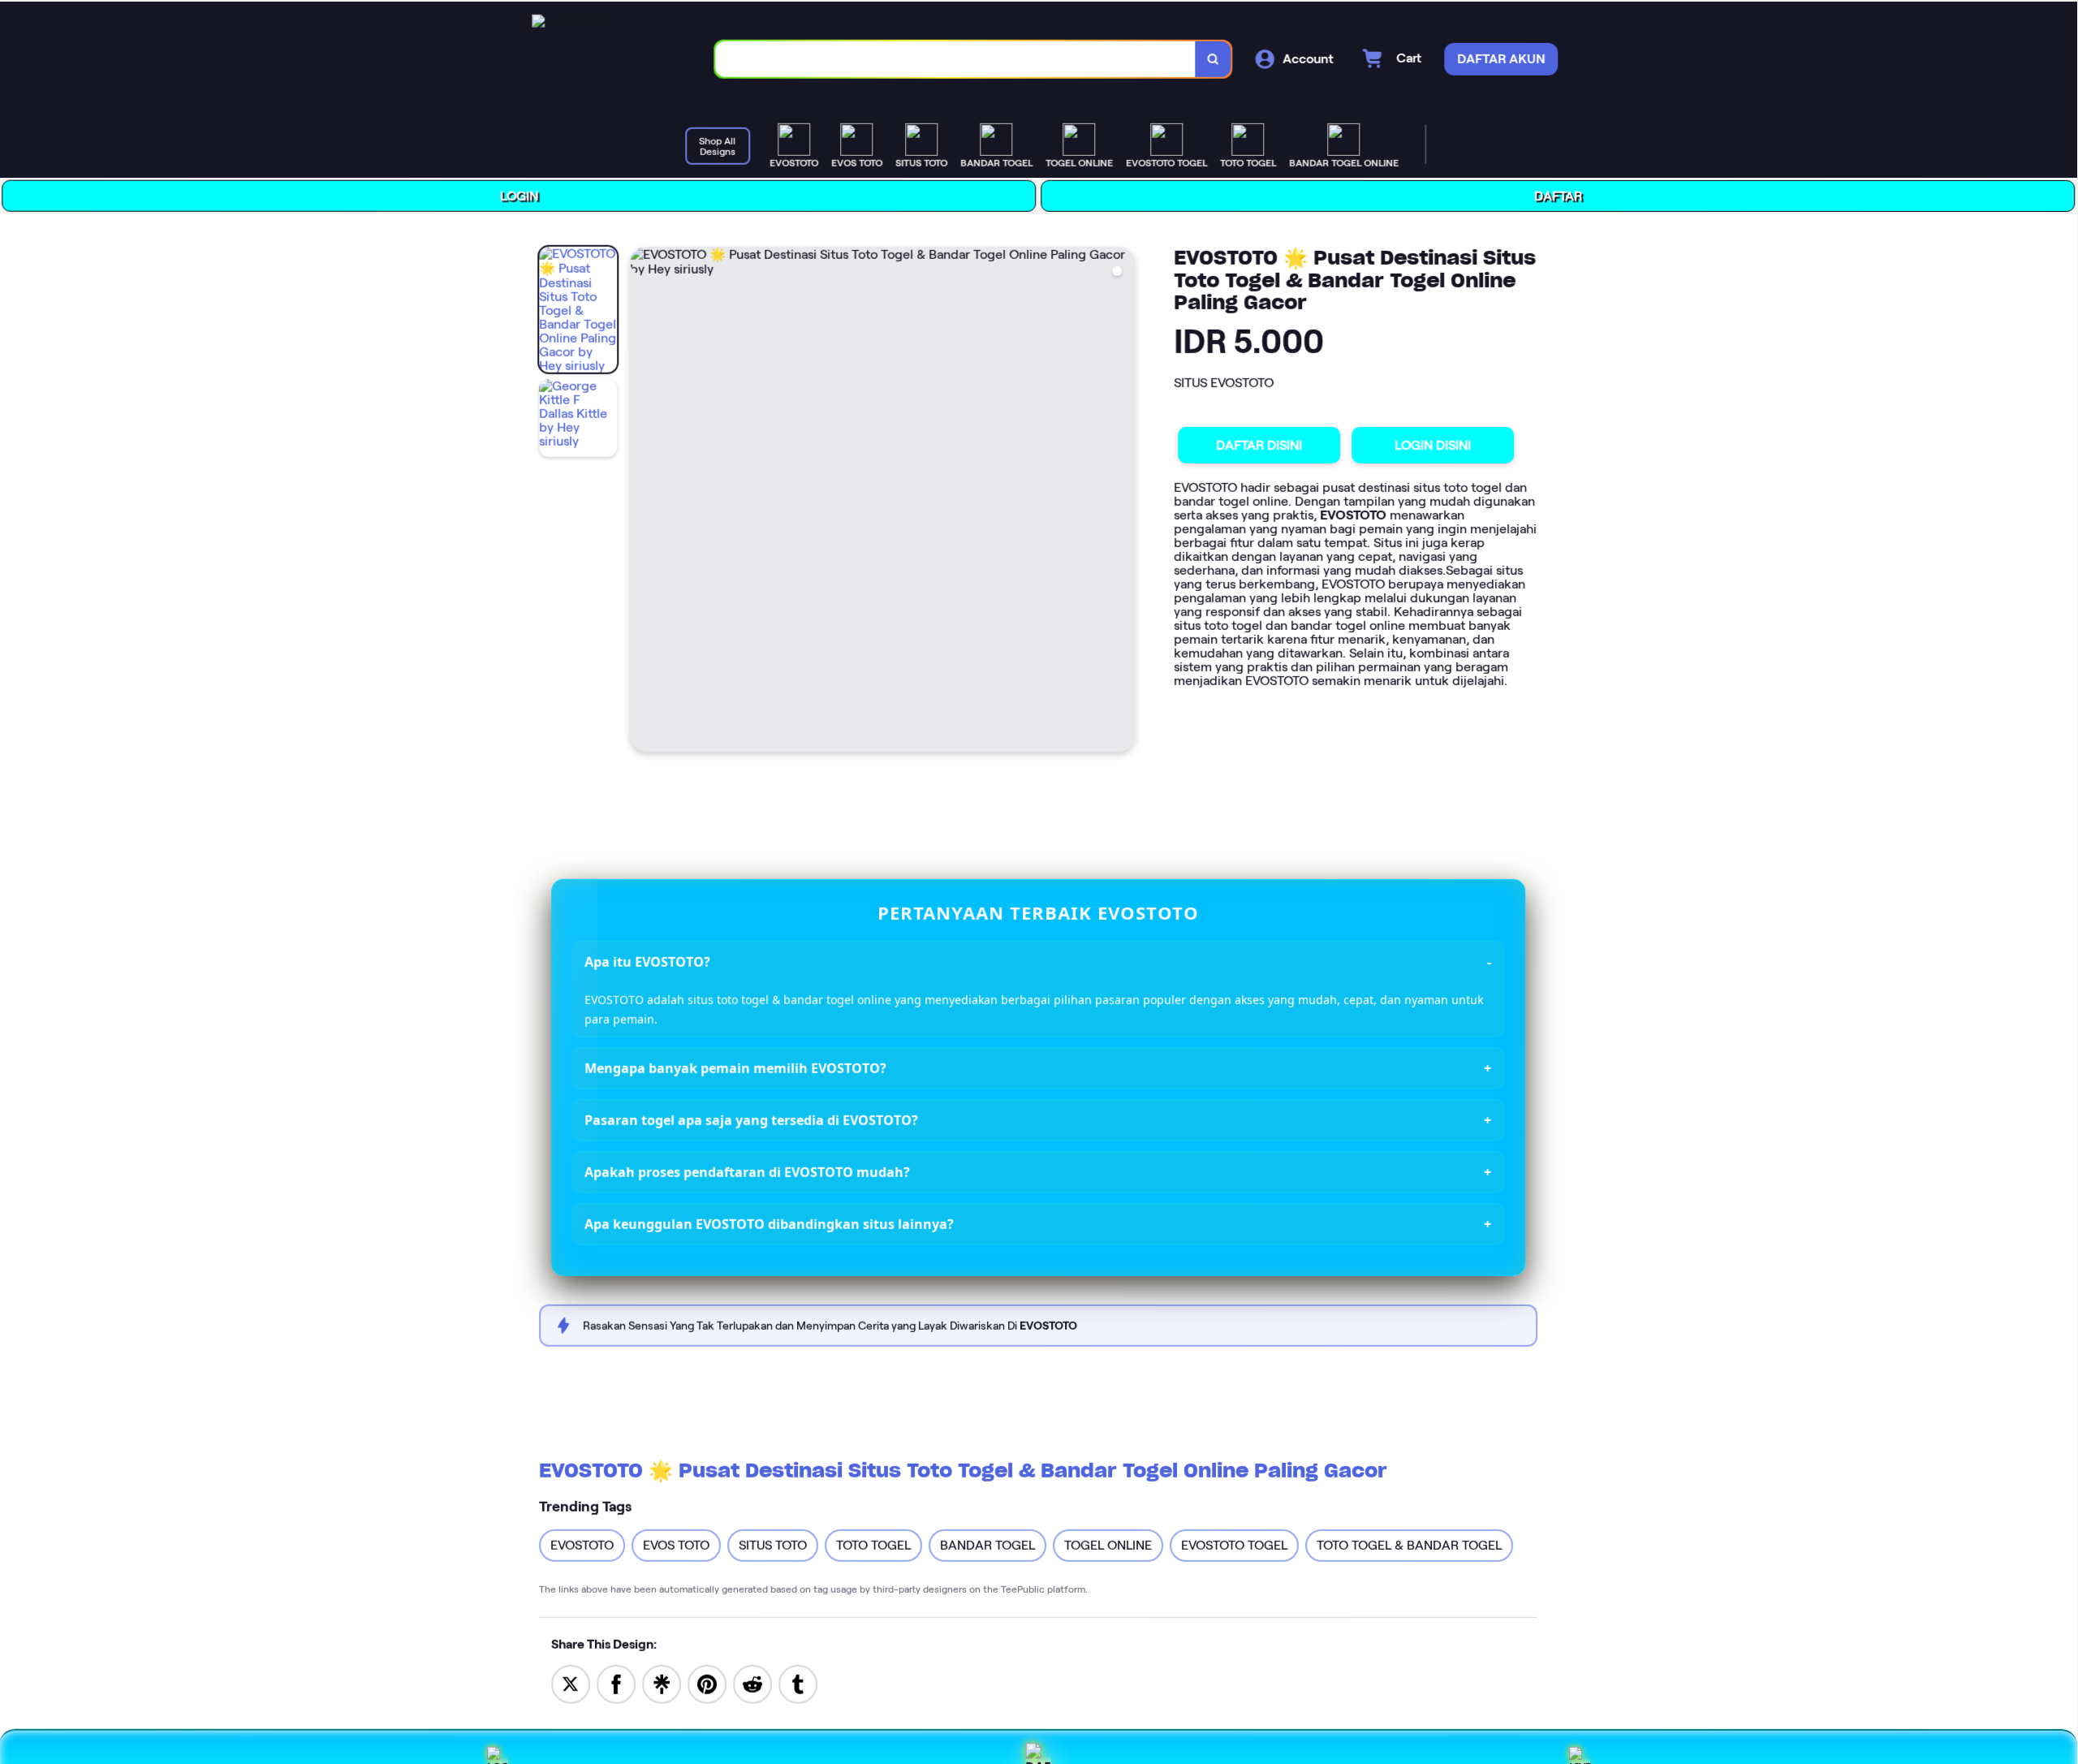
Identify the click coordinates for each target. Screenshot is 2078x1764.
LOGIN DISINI (1436, 444)
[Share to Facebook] (617, 1680)
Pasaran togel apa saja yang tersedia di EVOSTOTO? (753, 1117)
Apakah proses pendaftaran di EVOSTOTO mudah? (749, 1169)
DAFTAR (1561, 194)
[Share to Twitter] (571, 1680)
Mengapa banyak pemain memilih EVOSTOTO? (738, 1065)
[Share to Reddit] (753, 1680)
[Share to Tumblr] (799, 1680)
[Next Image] (1125, 499)
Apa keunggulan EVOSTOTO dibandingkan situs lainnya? (771, 1221)
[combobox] (959, 57)
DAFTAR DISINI (1262, 443)
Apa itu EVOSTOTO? (650, 959)
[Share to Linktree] (662, 1680)
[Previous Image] (646, 498)
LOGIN (522, 193)
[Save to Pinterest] (708, 1680)
